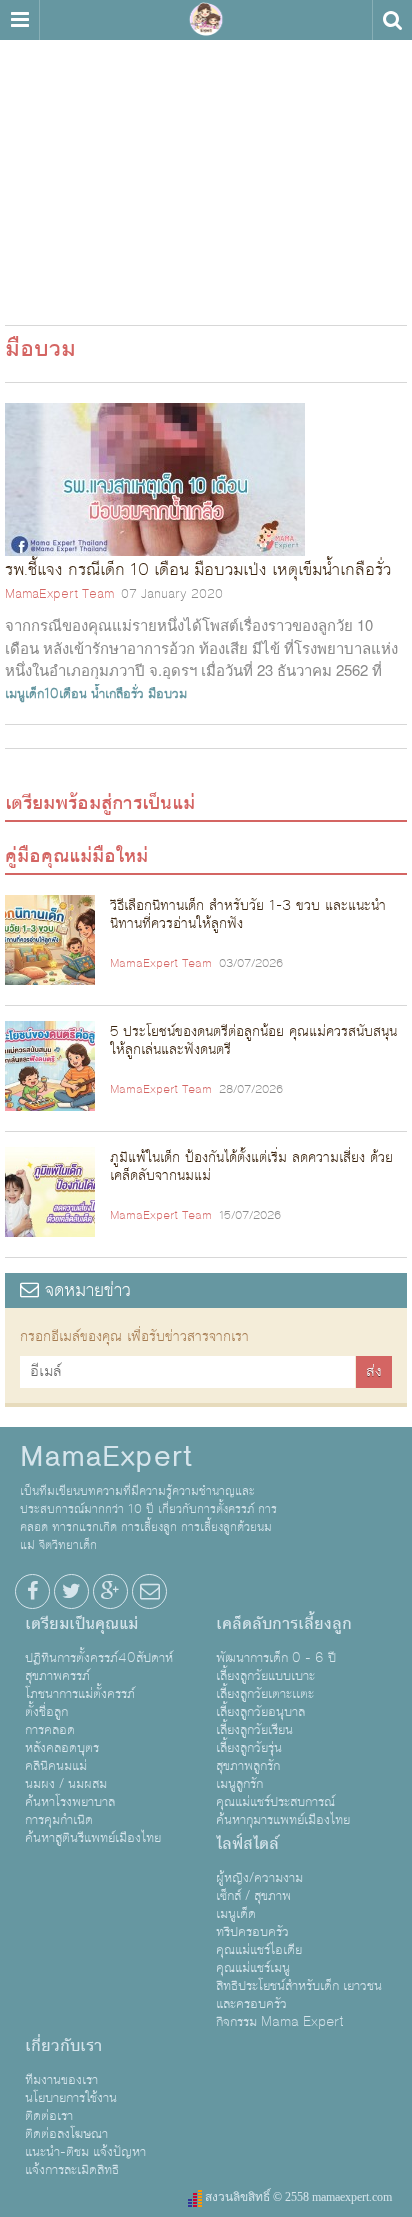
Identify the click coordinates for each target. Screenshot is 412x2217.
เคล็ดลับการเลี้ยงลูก (284, 1624)
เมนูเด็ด (236, 1914)
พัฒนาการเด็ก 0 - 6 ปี (276, 1658)
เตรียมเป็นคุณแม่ (81, 1624)
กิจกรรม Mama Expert (280, 2022)
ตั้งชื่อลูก (46, 1712)
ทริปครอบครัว (252, 1932)
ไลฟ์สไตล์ (247, 1844)
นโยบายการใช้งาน (71, 2098)
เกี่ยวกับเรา (63, 2046)
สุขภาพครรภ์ (57, 1676)
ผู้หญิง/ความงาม (259, 1878)
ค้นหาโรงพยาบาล (70, 1802)
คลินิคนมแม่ (56, 1766)
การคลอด (50, 1730)
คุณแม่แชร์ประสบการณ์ (275, 1802)
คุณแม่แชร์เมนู (253, 1968)
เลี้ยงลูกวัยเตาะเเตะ (265, 1694)
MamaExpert (206, 20)
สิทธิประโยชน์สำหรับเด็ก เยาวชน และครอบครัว (299, 1995)
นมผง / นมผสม (66, 1784)
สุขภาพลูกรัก (248, 1766)
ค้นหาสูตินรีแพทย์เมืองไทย (93, 1838)
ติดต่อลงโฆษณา (66, 2134)
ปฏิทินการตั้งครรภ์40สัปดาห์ (99, 1658)
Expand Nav (19, 20)
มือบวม (167, 694)
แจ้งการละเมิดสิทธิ (72, 2170)
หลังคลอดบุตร (62, 1748)
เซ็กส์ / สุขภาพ (253, 1896)
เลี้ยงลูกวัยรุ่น (249, 1748)
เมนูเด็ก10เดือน (46, 694)
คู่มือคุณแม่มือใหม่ (76, 856)
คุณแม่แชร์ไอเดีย (259, 1950)
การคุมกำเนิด (59, 1820)
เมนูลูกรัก (239, 1784)
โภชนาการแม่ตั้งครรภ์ (80, 1694)
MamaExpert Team (59, 594)
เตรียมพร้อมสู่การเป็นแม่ (100, 803)
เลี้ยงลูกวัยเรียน (254, 1730)
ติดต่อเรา (49, 2116)
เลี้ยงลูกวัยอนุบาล (260, 1712)
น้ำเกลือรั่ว (117, 694)
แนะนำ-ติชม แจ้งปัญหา (85, 2152)
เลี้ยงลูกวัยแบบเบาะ (265, 1676)
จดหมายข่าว (85, 1290)
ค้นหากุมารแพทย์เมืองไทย (283, 1820)
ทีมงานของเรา (61, 2080)
